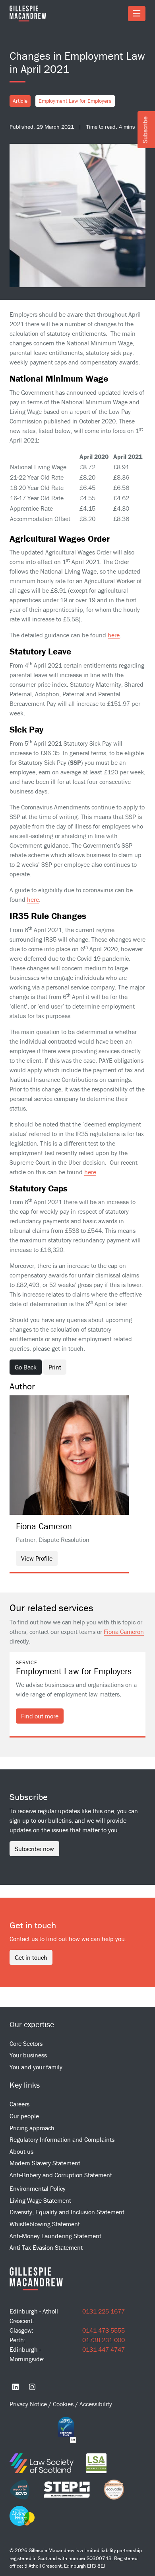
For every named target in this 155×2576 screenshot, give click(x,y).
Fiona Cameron (124, 1632)
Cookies (64, 2404)
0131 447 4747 (104, 2349)
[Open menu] (137, 14)
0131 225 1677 (104, 2311)
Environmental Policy (38, 2188)
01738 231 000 (104, 2340)
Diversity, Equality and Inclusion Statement (67, 2212)
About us (21, 2151)
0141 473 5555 (104, 2330)
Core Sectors (26, 2043)
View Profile (37, 1558)
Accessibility (96, 2404)
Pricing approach (32, 2128)
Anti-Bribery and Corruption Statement (61, 2175)
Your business (28, 2055)
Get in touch (31, 1957)
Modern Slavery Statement (45, 2163)
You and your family (36, 2067)
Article (20, 101)
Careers (19, 2104)
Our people (24, 2116)
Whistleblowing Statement (45, 2224)
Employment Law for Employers (75, 101)
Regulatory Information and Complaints (62, 2139)
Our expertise (32, 2024)
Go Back (26, 1367)
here (114, 635)
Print (55, 1367)
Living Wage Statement (40, 2200)
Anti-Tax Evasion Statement (46, 2247)
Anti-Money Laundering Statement (55, 2236)
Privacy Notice (29, 2404)
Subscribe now (34, 1849)
